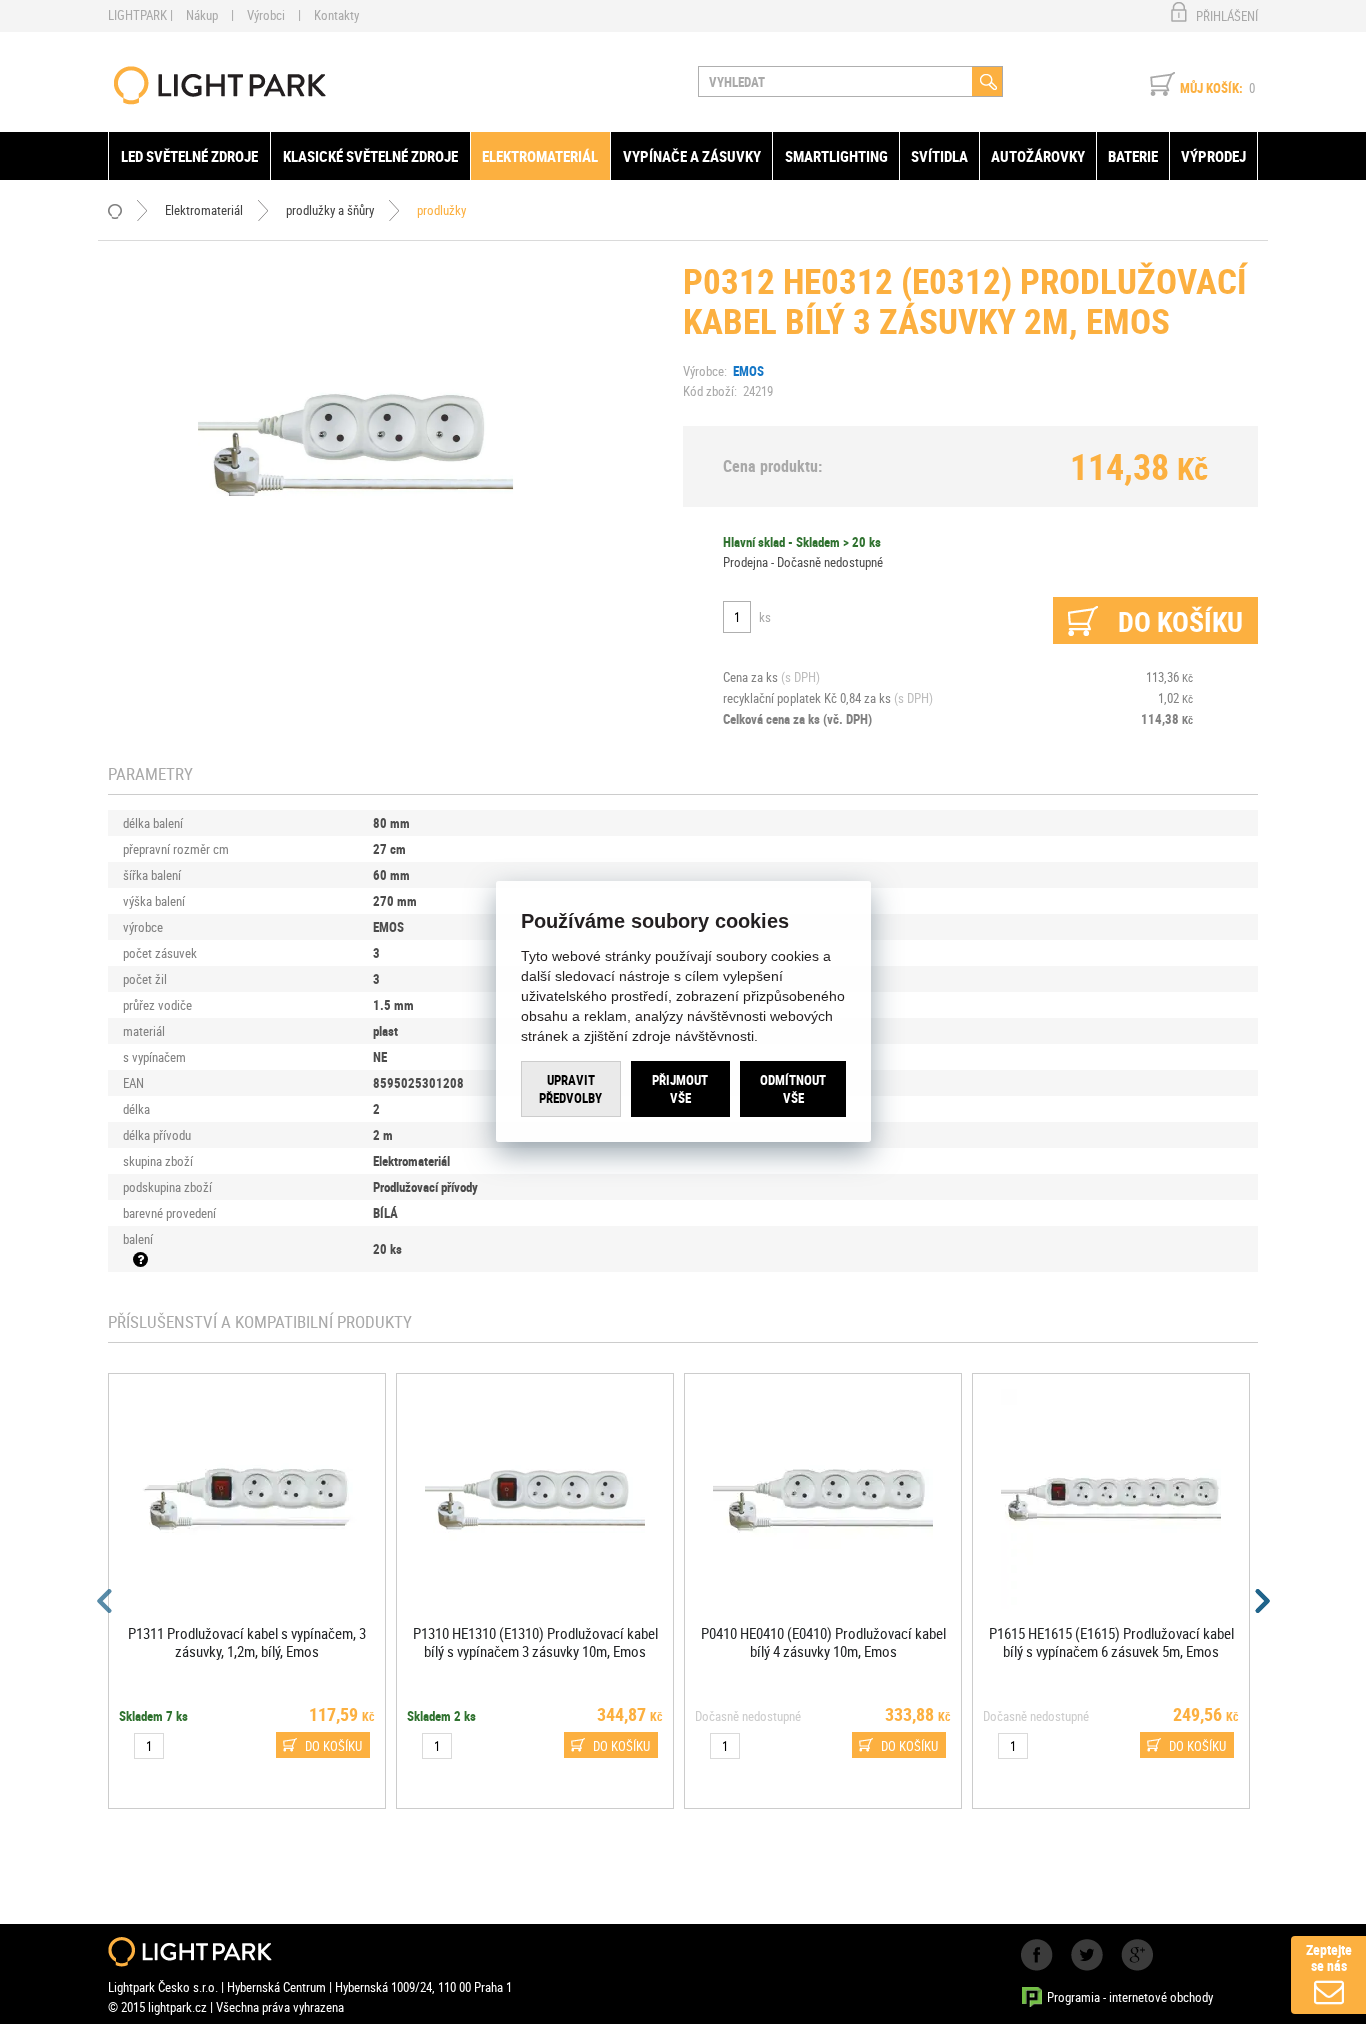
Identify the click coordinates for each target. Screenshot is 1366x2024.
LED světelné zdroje (189, 156)
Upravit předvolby (570, 1089)
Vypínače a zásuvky (692, 156)
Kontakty (336, 15)
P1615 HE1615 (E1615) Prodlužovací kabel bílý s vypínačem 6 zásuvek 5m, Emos (1111, 1642)
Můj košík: (1211, 88)
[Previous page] (105, 1601)
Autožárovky (1038, 156)
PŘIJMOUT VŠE (680, 1089)
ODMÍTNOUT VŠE (793, 1089)
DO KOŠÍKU (333, 1746)
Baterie (1133, 156)
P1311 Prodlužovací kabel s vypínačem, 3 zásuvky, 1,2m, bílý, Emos (247, 1642)
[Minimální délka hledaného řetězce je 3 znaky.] (987, 81)
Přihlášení (1227, 16)
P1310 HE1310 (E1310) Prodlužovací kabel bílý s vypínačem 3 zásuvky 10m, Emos (535, 1642)
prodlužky (441, 210)
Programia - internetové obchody (1130, 1997)
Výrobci (266, 15)
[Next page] (1260, 1601)
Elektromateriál (540, 156)
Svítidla (939, 156)
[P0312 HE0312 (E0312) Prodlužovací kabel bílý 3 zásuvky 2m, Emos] (355, 442)
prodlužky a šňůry (330, 210)
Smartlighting (836, 156)
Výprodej (1213, 156)
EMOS (748, 371)
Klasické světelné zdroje (370, 156)
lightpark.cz (220, 85)
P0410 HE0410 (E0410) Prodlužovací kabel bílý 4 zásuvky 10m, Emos (823, 1642)
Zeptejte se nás (1329, 1957)
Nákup (202, 15)
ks (765, 617)
